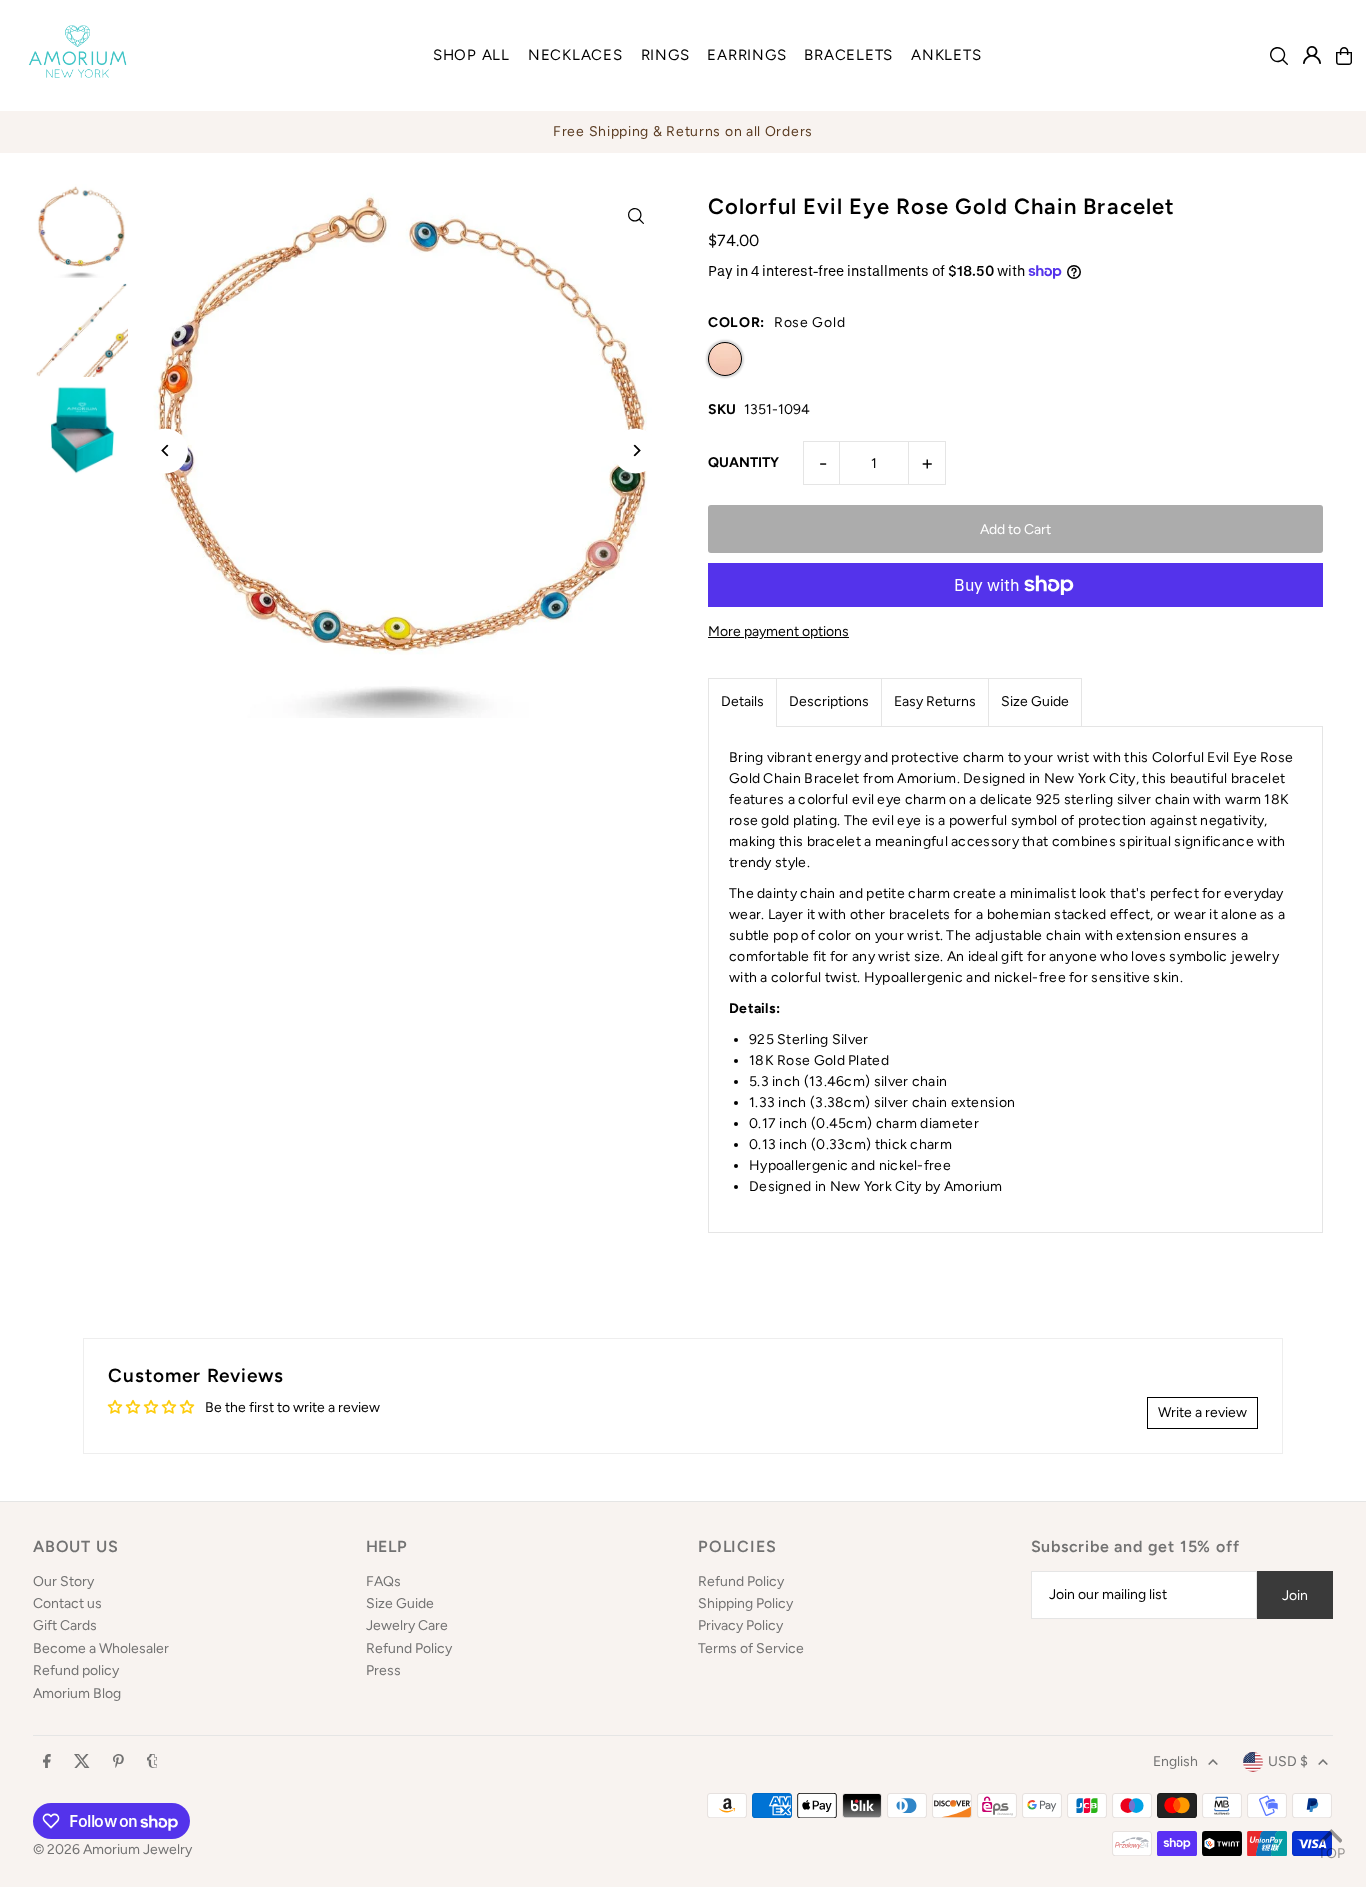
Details (742, 701)
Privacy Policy (740, 1625)
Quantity (743, 462)
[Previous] (165, 450)
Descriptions (829, 701)
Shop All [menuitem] (471, 55)
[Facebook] (47, 1762)
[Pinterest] (118, 1762)
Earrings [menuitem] (746, 55)
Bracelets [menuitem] (848, 55)
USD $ (1288, 1761)
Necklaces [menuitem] (575, 55)
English (1175, 1761)
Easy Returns (935, 701)
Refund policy (76, 1670)
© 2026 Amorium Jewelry (112, 1849)
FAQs (383, 1581)
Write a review (1202, 1412)
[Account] (1312, 55)
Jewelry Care (407, 1625)
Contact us (67, 1603)
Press (383, 1670)
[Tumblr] (152, 1762)
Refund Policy (409, 1648)
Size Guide (1035, 701)
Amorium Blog (77, 1693)
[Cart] (1344, 56)
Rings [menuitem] (665, 55)
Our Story (63, 1581)
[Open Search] (1279, 56)
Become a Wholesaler (101, 1648)
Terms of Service (751, 1648)
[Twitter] (82, 1762)
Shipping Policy (745, 1603)
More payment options (778, 631)
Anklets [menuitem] (946, 55)
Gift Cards (65, 1625)
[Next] (635, 450)
